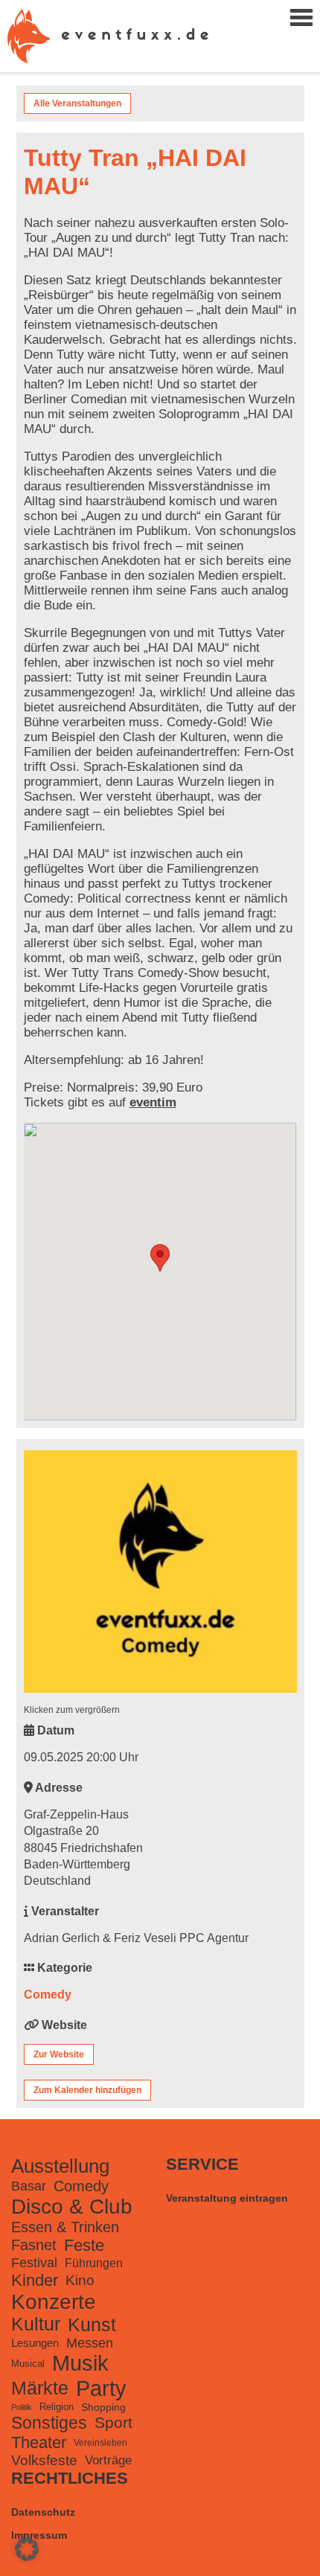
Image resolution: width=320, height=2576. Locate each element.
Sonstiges (49, 2423)
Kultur (36, 2324)
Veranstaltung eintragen (227, 2198)
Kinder (35, 2280)
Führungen (94, 2263)
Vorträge (108, 2460)
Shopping (103, 2407)
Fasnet (34, 2245)
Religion (57, 2407)
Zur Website (59, 2054)
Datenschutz (43, 2512)
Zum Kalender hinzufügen (87, 2090)
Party (101, 2388)
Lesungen (35, 2343)
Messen (90, 2343)
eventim (153, 1102)
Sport (113, 2422)
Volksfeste (44, 2460)
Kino (80, 2280)
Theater (39, 2442)
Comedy (48, 1995)
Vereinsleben (100, 2443)
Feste (84, 2245)
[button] (27, 2549)
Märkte (40, 2388)
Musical (28, 2364)
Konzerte (54, 2302)
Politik (22, 2407)
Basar (29, 2186)
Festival (34, 2263)
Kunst (92, 2325)
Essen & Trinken (65, 2227)
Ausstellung (60, 2166)
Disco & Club (72, 2207)
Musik (80, 2363)
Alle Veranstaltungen (77, 103)
